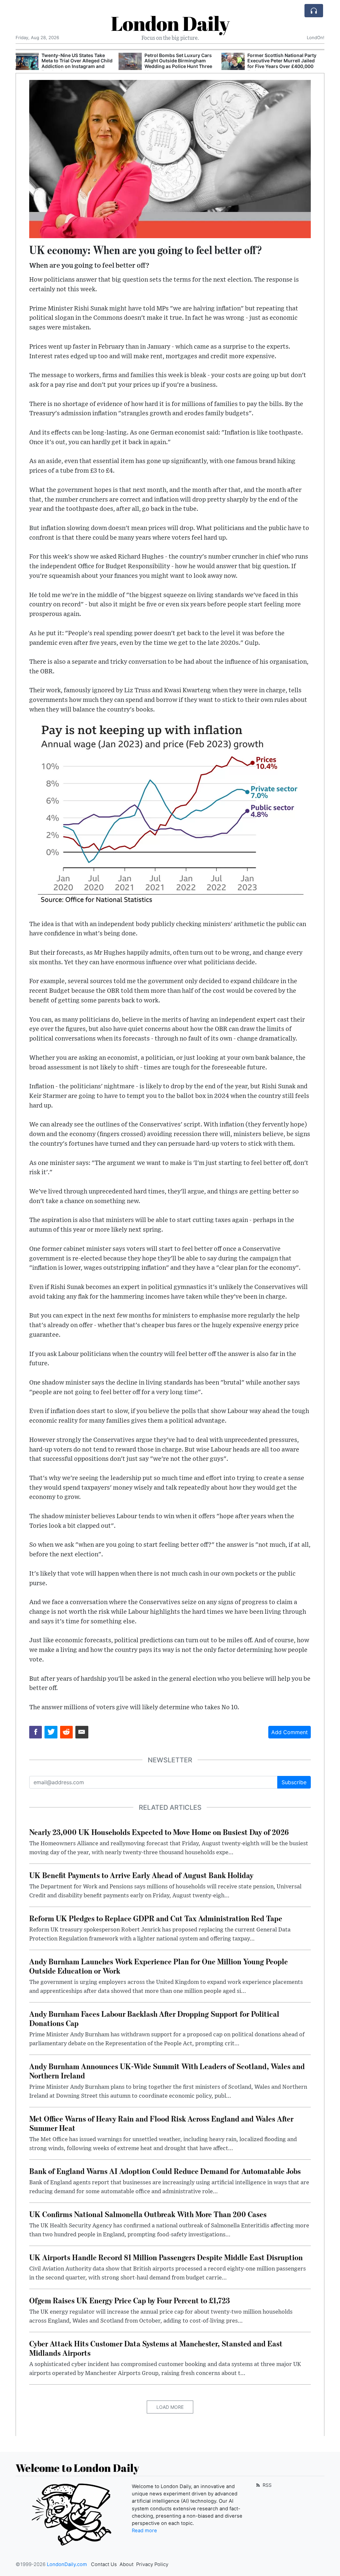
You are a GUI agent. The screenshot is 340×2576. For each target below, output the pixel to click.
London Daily (170, 23)
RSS (266, 2485)
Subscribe (294, 1782)
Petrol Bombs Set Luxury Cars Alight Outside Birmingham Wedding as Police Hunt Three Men (75, 64)
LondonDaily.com (67, 2564)
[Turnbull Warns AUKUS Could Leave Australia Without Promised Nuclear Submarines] (233, 62)
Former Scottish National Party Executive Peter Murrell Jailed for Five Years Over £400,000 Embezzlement (179, 64)
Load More (170, 2407)
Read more (144, 2531)
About (127, 2564)
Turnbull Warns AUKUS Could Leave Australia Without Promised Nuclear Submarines (282, 61)
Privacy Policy (152, 2564)
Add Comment (290, 1732)
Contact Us (104, 2564)
